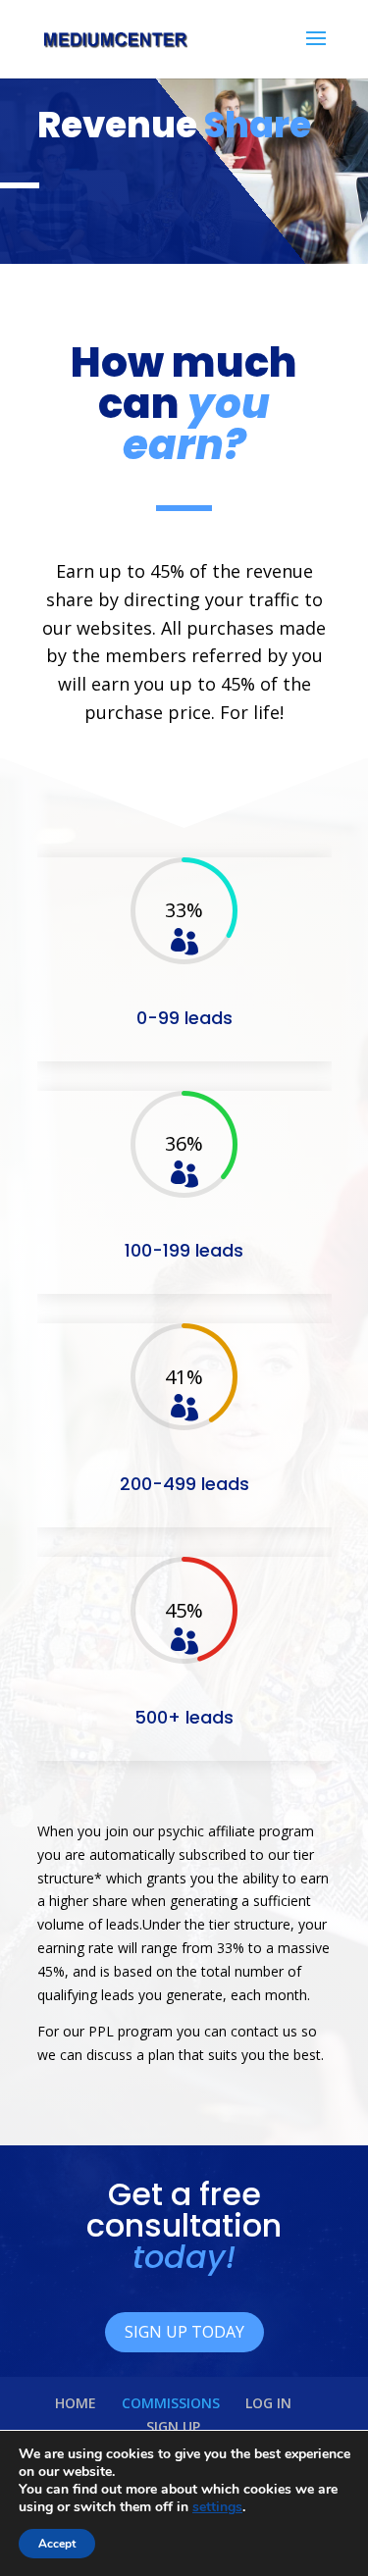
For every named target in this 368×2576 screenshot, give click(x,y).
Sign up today (184, 2332)
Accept (57, 2544)
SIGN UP (173, 2426)
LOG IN (268, 2403)
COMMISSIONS (171, 2403)
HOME (76, 2403)
